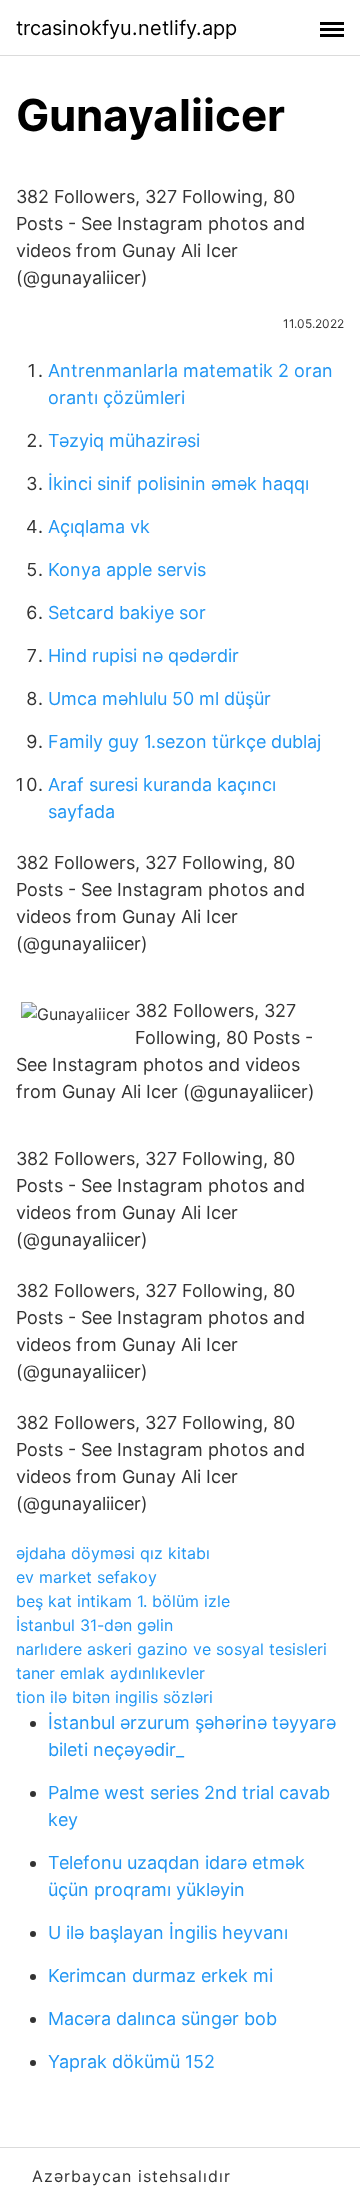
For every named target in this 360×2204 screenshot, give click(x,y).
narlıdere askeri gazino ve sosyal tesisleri (171, 1649)
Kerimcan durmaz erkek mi (160, 1975)
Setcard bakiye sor (127, 612)
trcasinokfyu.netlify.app (126, 28)
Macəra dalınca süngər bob (162, 2018)
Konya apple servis (127, 569)
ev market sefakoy (86, 1577)
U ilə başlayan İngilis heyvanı (168, 1932)
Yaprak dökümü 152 (131, 2061)
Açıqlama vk (99, 526)
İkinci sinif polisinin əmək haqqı (178, 483)
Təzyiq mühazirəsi (124, 440)
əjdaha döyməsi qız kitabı (113, 1553)
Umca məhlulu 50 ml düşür (159, 698)
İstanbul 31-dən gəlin (94, 1625)
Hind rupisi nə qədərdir (143, 655)
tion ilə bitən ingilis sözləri (114, 1697)
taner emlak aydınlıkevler (110, 1673)
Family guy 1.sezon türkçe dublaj (184, 741)
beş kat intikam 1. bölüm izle (123, 1601)
